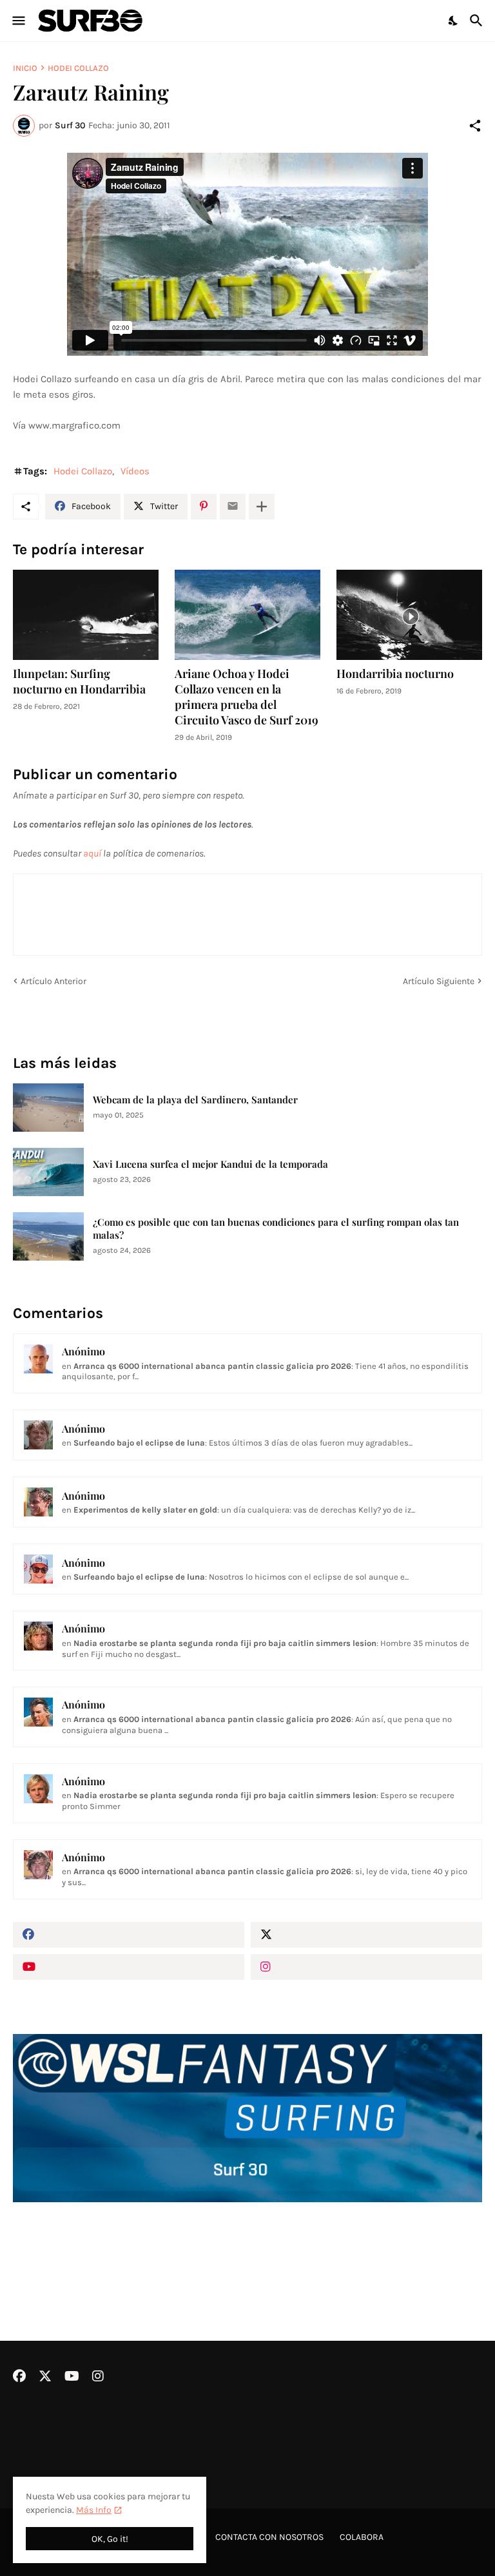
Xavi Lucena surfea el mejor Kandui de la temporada (210, 1164)
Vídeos (135, 471)
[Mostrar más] (262, 507)
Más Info (94, 2510)
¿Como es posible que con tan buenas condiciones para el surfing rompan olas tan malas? (276, 1229)
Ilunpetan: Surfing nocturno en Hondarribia (79, 682)
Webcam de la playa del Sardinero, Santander (195, 1100)
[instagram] (366, 1967)
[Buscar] (478, 21)
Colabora (362, 2537)
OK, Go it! (110, 2539)
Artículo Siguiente (439, 981)
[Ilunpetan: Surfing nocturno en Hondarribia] (86, 615)
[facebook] (129, 1935)
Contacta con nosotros (269, 2537)
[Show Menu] (18, 21)
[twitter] (366, 1935)
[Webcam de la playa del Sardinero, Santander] (48, 1108)
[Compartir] (475, 126)
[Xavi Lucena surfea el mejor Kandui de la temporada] (48, 1172)
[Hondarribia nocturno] (409, 615)
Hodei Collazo (78, 68)
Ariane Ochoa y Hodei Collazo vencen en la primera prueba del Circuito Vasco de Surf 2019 (247, 697)
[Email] (233, 507)
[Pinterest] (204, 507)
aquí (92, 853)
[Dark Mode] (454, 21)
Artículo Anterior (53, 981)
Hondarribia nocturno (395, 674)
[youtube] (129, 1967)
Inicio (25, 68)
